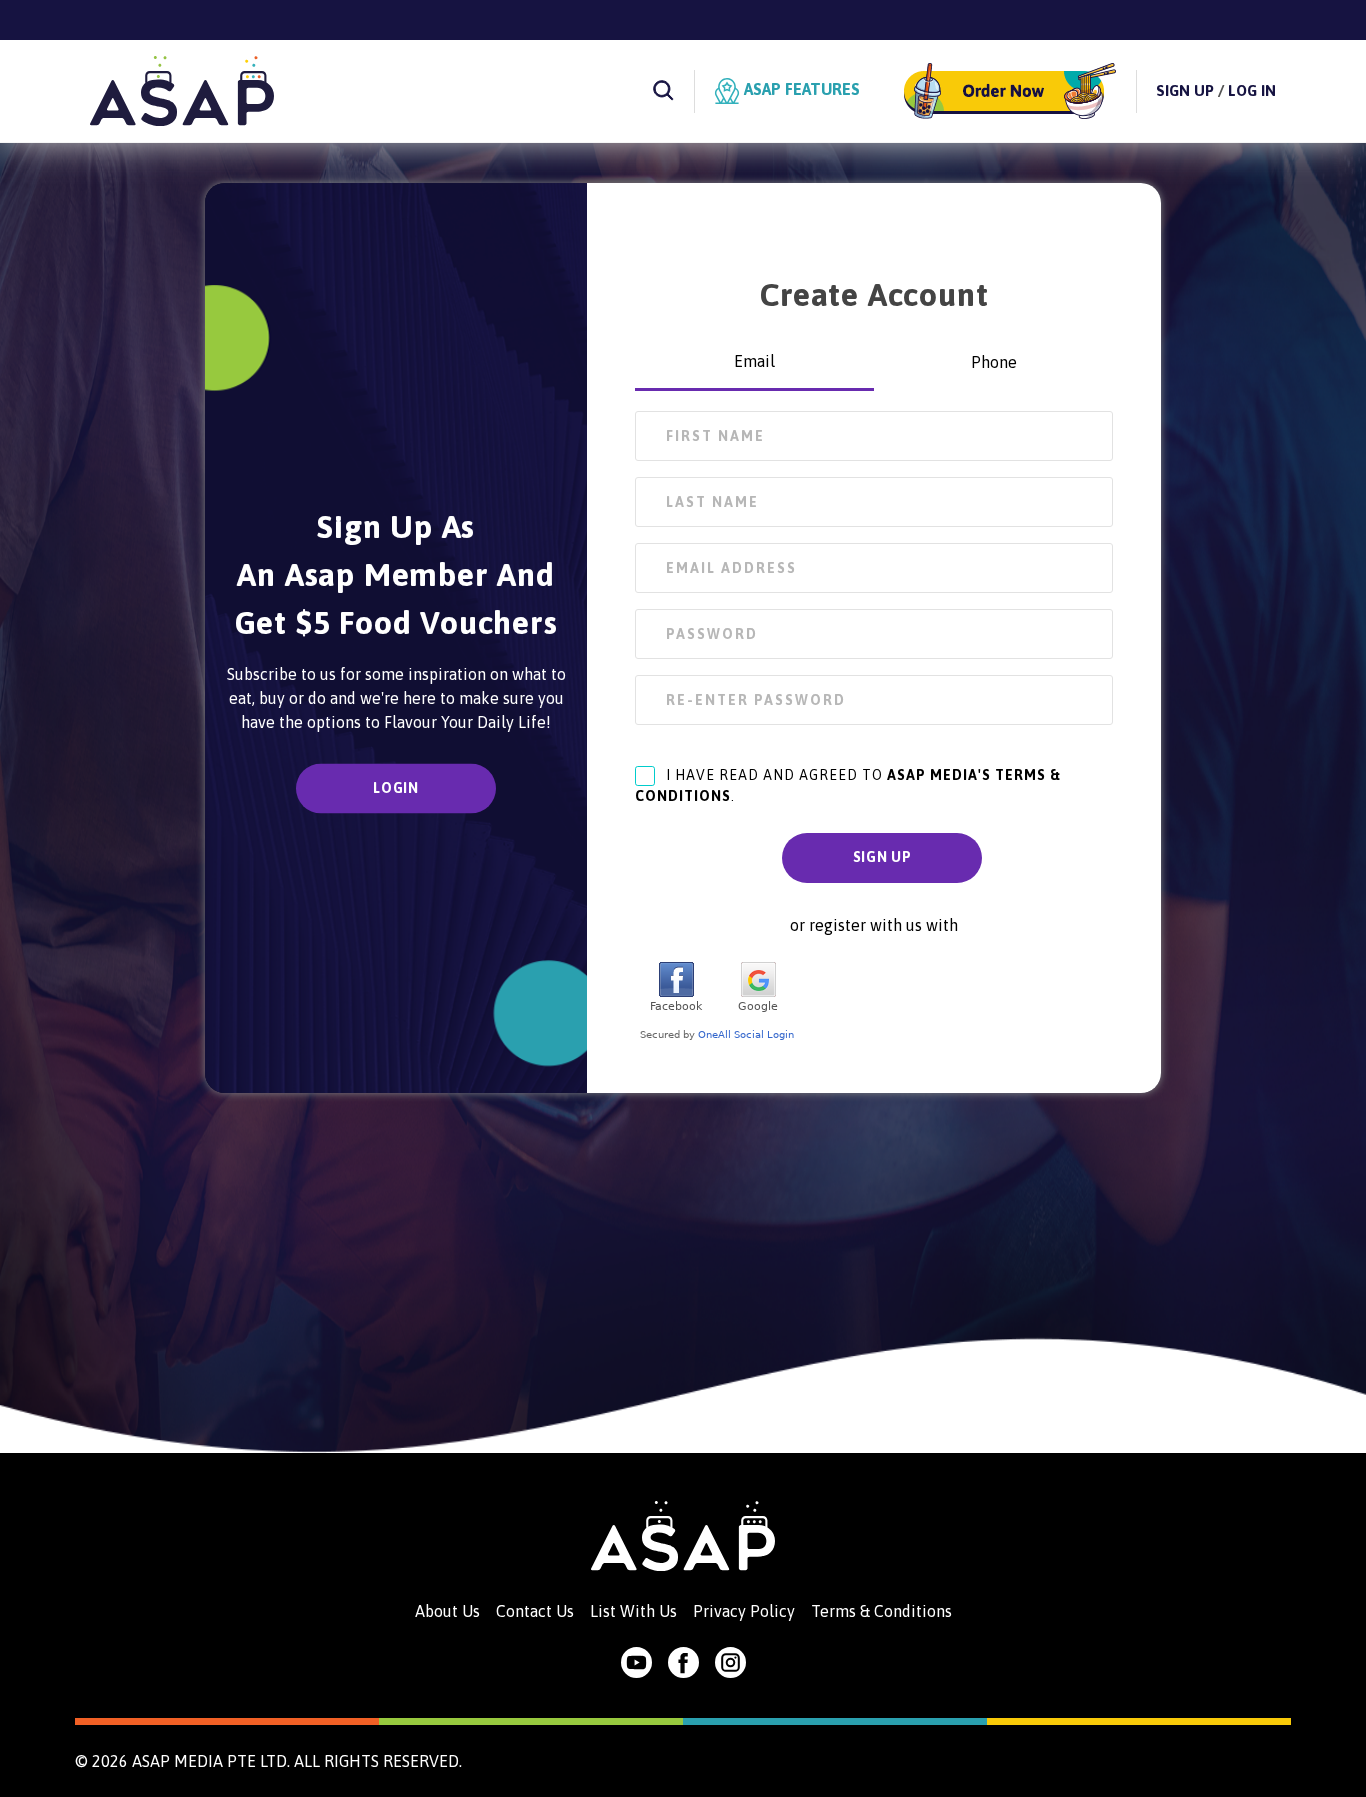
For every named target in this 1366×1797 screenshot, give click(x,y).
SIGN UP (1185, 90)
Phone (994, 362)
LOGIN (396, 788)
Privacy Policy (744, 1611)
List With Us (633, 1611)
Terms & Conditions (881, 1611)
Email (754, 361)
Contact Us (535, 1611)
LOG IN (1252, 90)
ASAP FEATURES (800, 89)
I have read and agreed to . (848, 785)
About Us (447, 1611)
